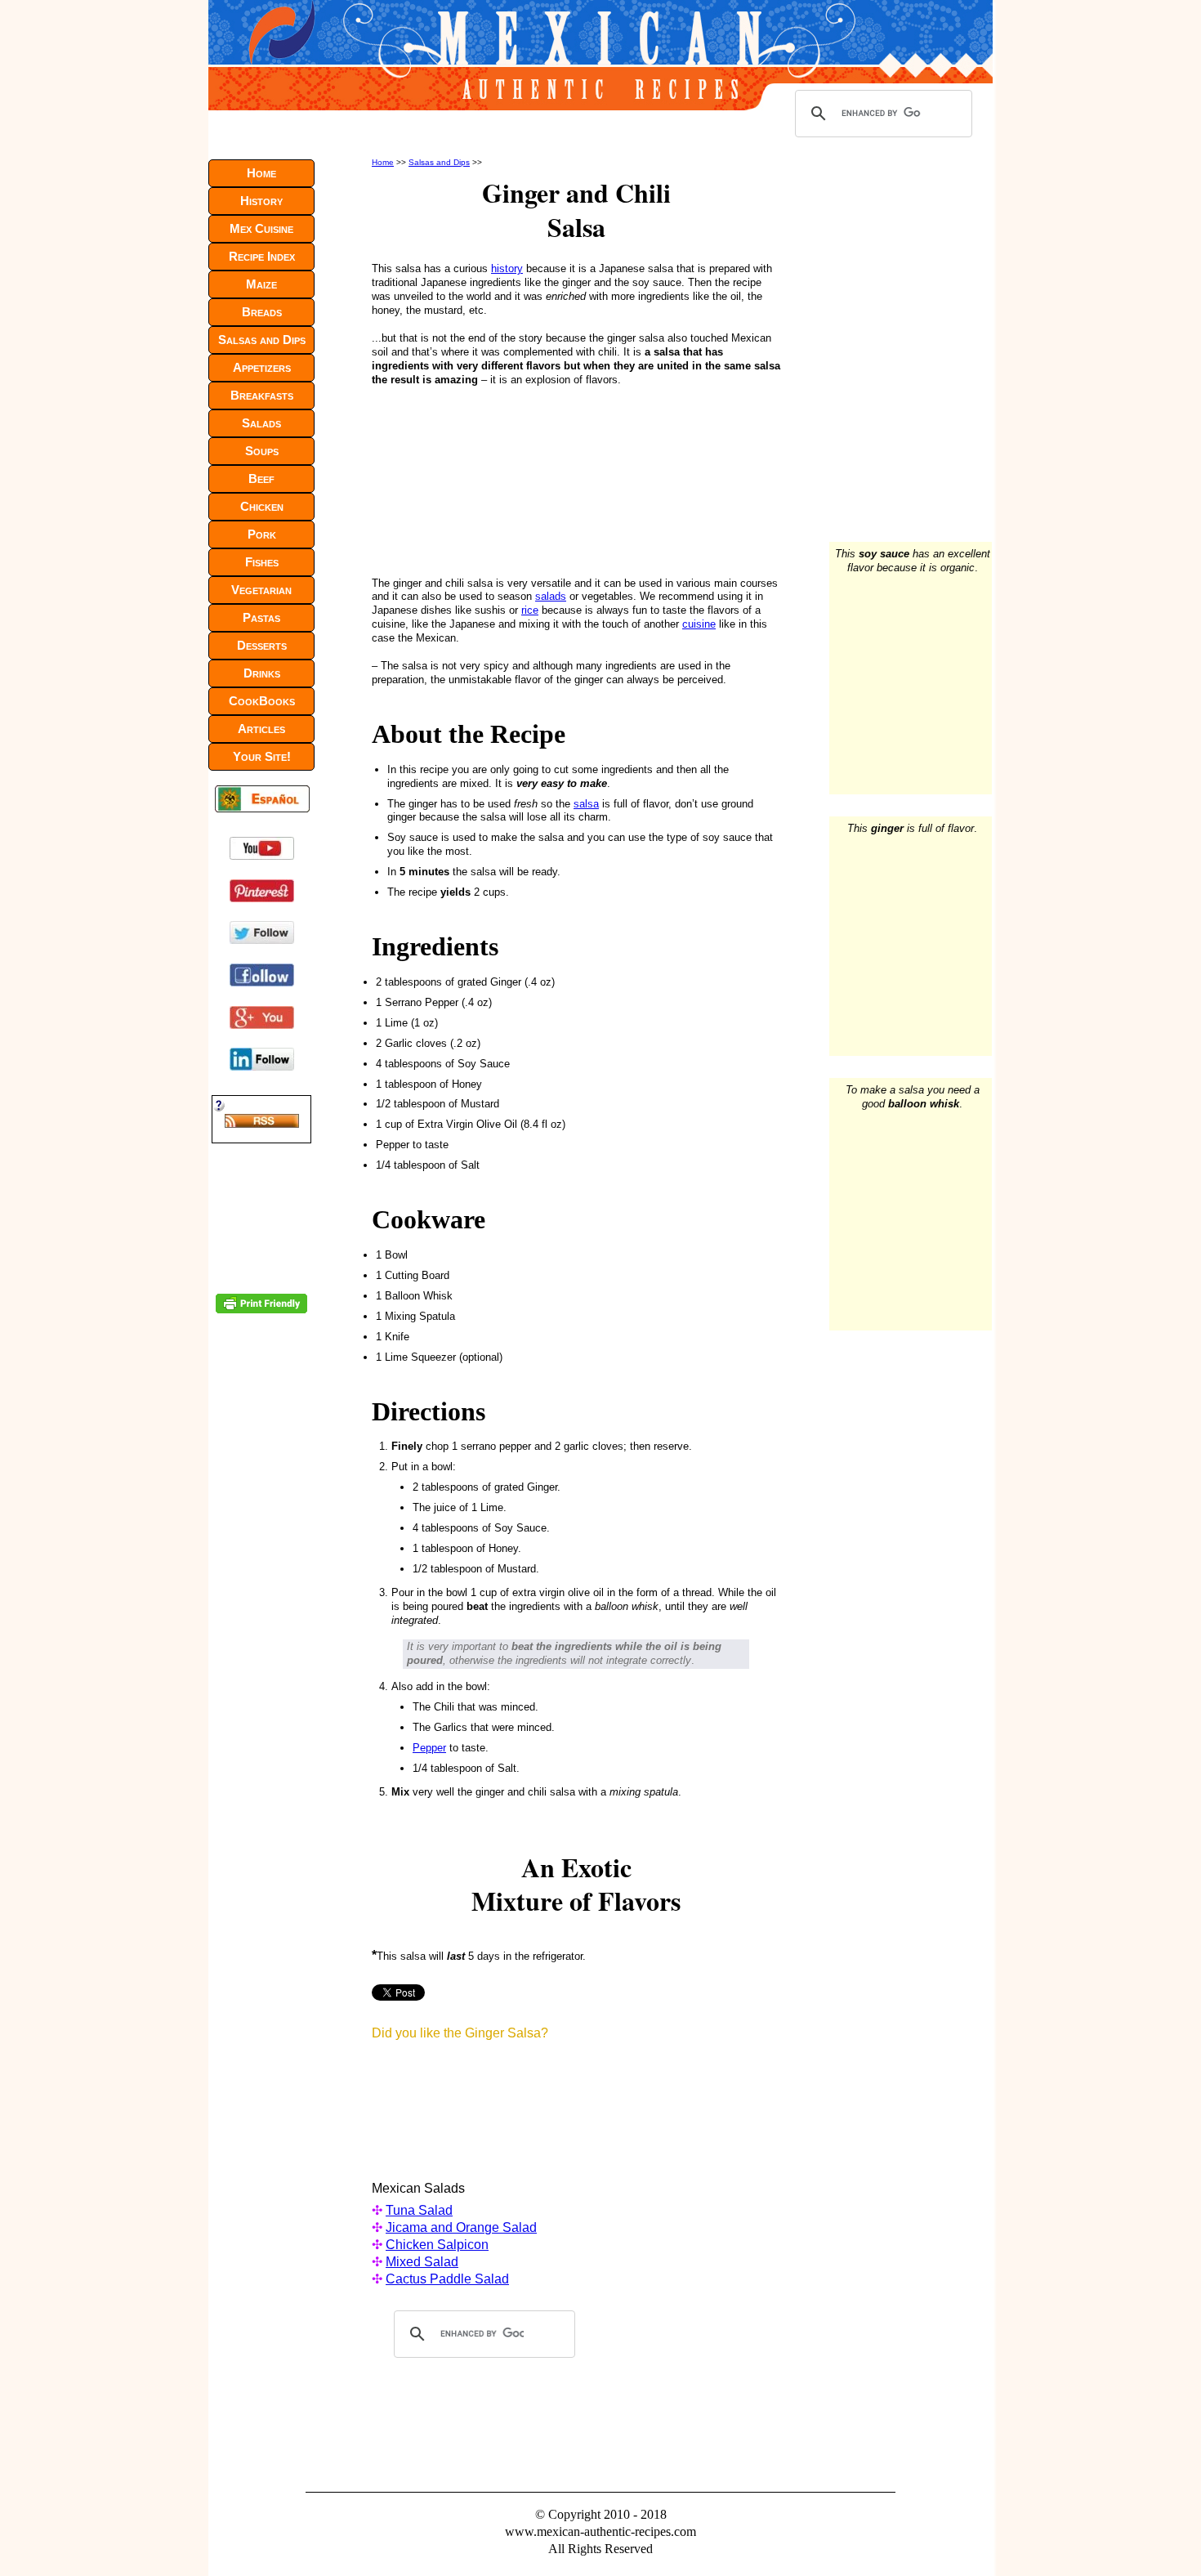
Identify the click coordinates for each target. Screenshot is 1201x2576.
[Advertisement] (481, 478)
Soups (262, 451)
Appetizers (262, 367)
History (261, 201)
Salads (261, 423)
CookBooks (262, 701)
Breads (262, 312)
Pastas (261, 617)
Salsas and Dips (439, 162)
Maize (261, 284)
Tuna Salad (419, 2210)
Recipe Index (262, 256)
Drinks (262, 673)
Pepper (429, 1748)
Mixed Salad (422, 2262)
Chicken (262, 506)
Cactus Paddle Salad (447, 2279)
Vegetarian (261, 590)
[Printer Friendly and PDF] (261, 1310)
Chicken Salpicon (437, 2245)
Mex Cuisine (261, 228)
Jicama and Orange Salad (461, 2227)
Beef (261, 479)
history (507, 268)
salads (551, 596)
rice (530, 610)
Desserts (262, 645)
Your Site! (262, 756)
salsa (586, 804)
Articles (261, 729)
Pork (262, 534)
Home (383, 162)
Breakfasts (262, 395)
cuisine (699, 624)
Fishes (262, 562)
